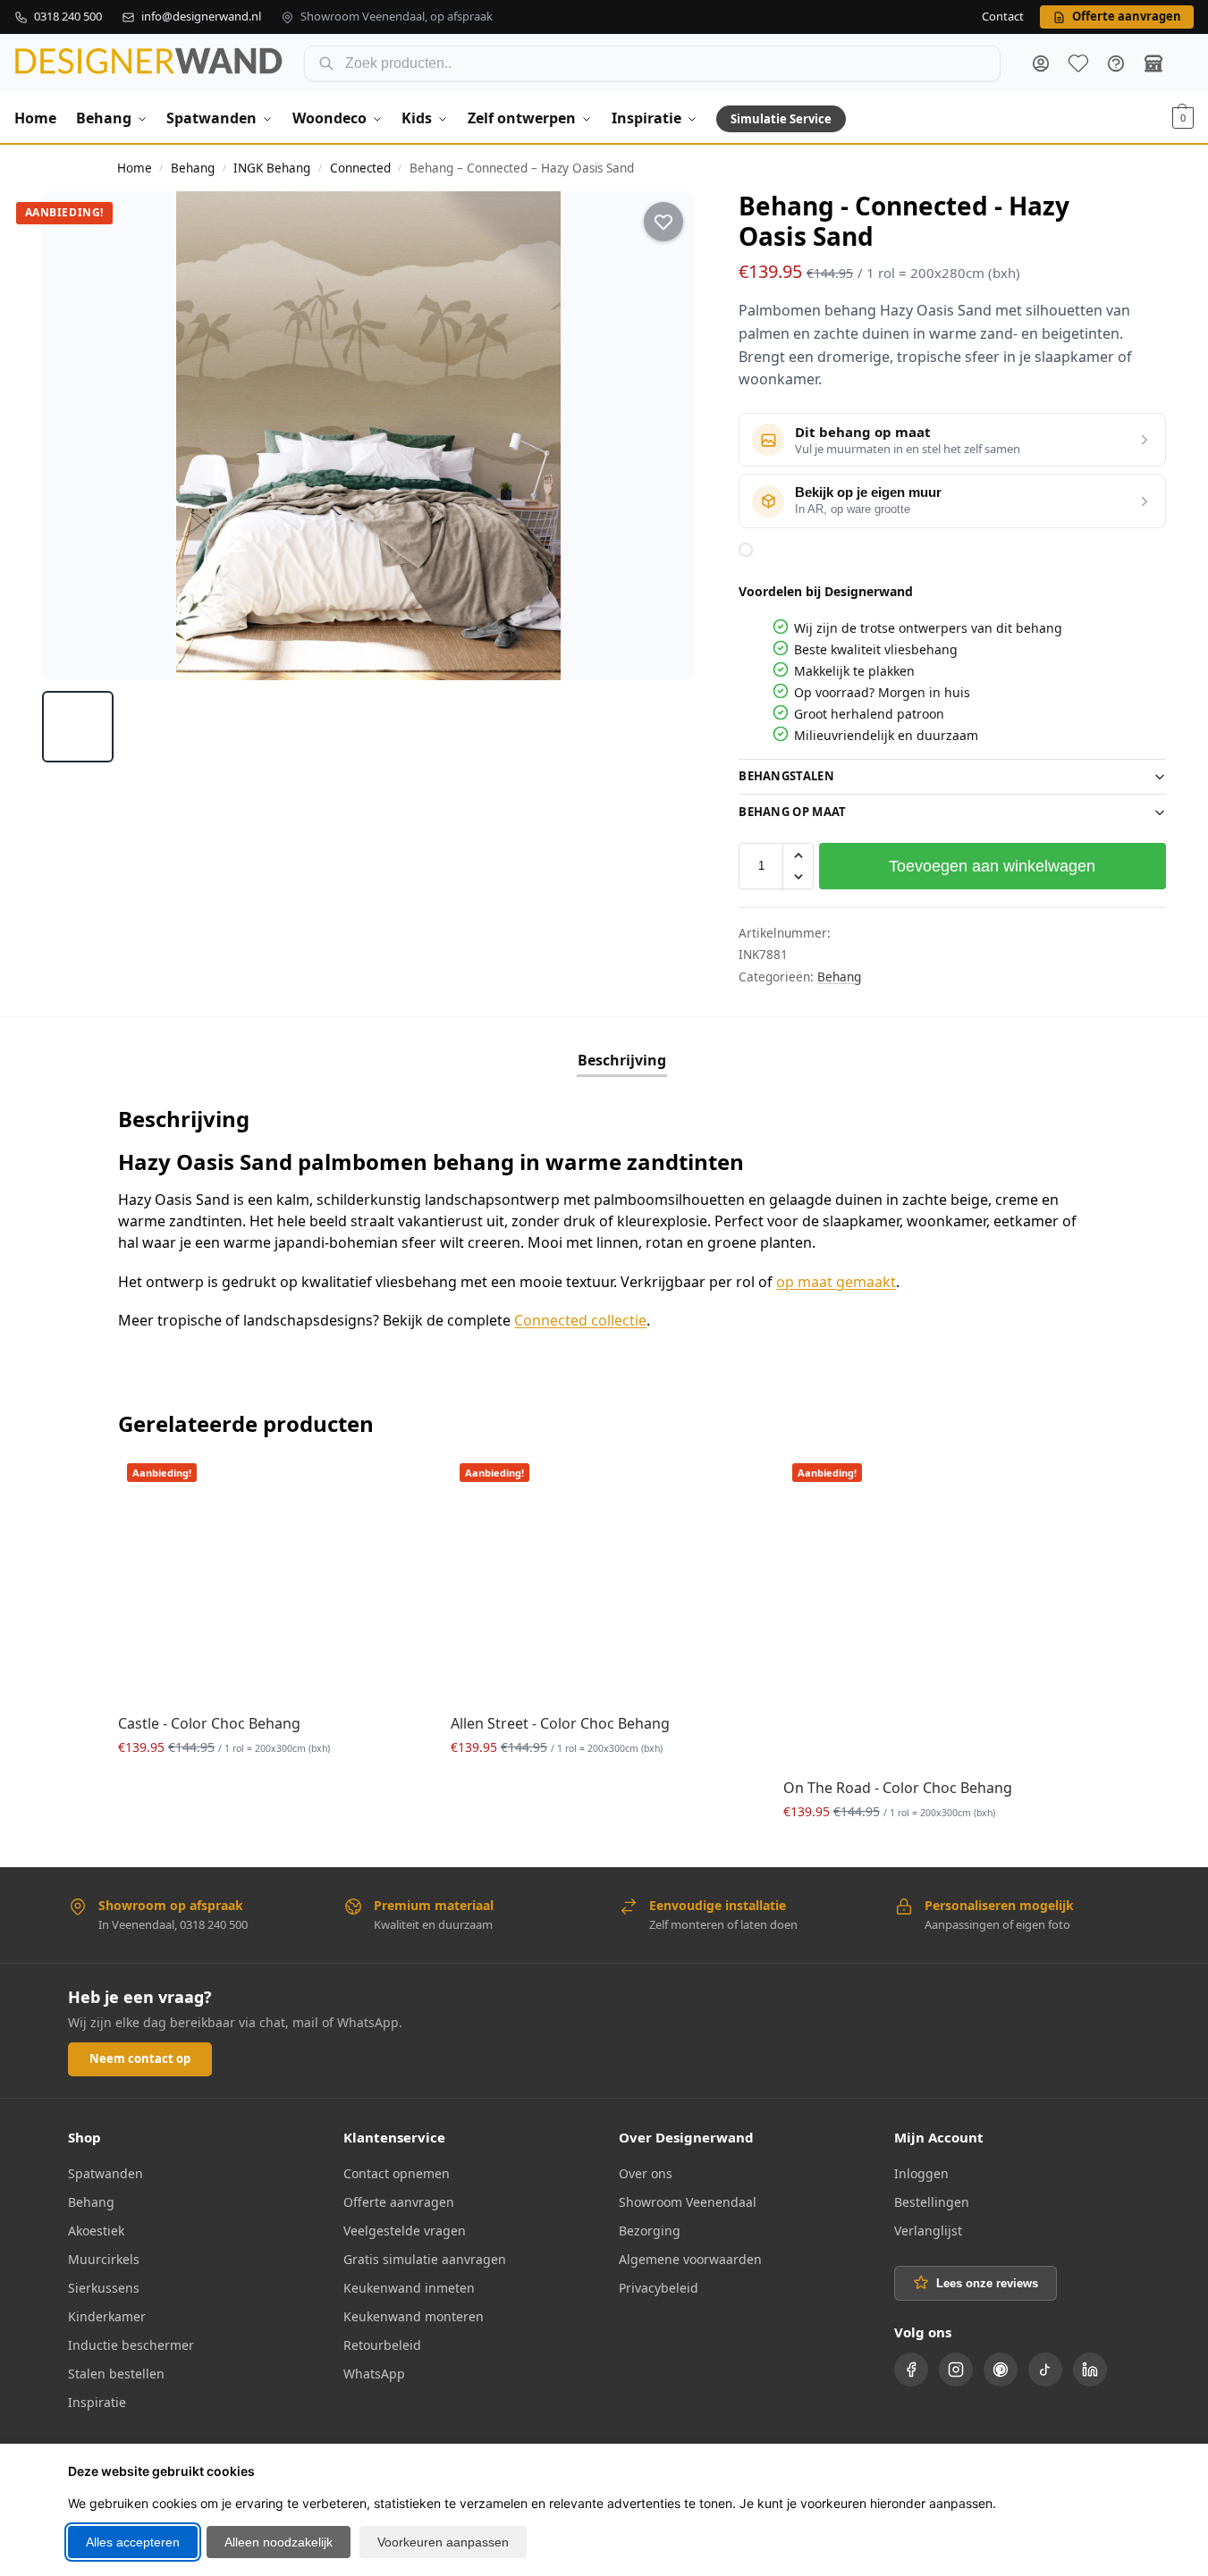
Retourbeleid (382, 2345)
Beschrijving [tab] (622, 1060)
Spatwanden (106, 2173)
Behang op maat (792, 812)
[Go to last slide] (72, 435)
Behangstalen (786, 776)
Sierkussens (104, 2288)
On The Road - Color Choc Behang (898, 1788)
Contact (1003, 17)
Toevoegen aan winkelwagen (992, 866)
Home (135, 168)
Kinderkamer (107, 2316)
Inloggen (921, 2173)
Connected (360, 168)
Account (1041, 63)
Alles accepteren (133, 2542)
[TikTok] (1045, 2370)
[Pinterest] (1001, 2370)
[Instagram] (956, 2370)
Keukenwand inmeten (409, 2288)
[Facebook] (911, 2370)
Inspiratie (97, 2402)
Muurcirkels (104, 2259)
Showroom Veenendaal (688, 2202)
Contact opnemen (397, 2173)
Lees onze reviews (987, 2283)
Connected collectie (580, 1320)
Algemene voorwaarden (690, 2259)
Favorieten (1078, 63)
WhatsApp (374, 2374)
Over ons (646, 2173)
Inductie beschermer (131, 2345)
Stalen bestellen (116, 2374)
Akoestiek (96, 2231)
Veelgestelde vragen (405, 2231)
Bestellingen (932, 2202)
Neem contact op (140, 2058)
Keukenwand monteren (414, 2316)
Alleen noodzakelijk (279, 2542)
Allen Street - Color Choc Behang (560, 1723)
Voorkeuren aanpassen (443, 2542)
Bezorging (650, 2231)
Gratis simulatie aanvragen (425, 2259)
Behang (193, 168)
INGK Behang (272, 168)
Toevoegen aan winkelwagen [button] (271, 1785)
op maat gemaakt (836, 1282)
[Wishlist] (397, 1481)
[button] (1183, 118)
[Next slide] (664, 435)
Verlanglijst (928, 2231)
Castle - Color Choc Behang (209, 1723)
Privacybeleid (659, 2288)
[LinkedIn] (1090, 2370)
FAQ (1116, 63)
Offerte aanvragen (399, 2202)
